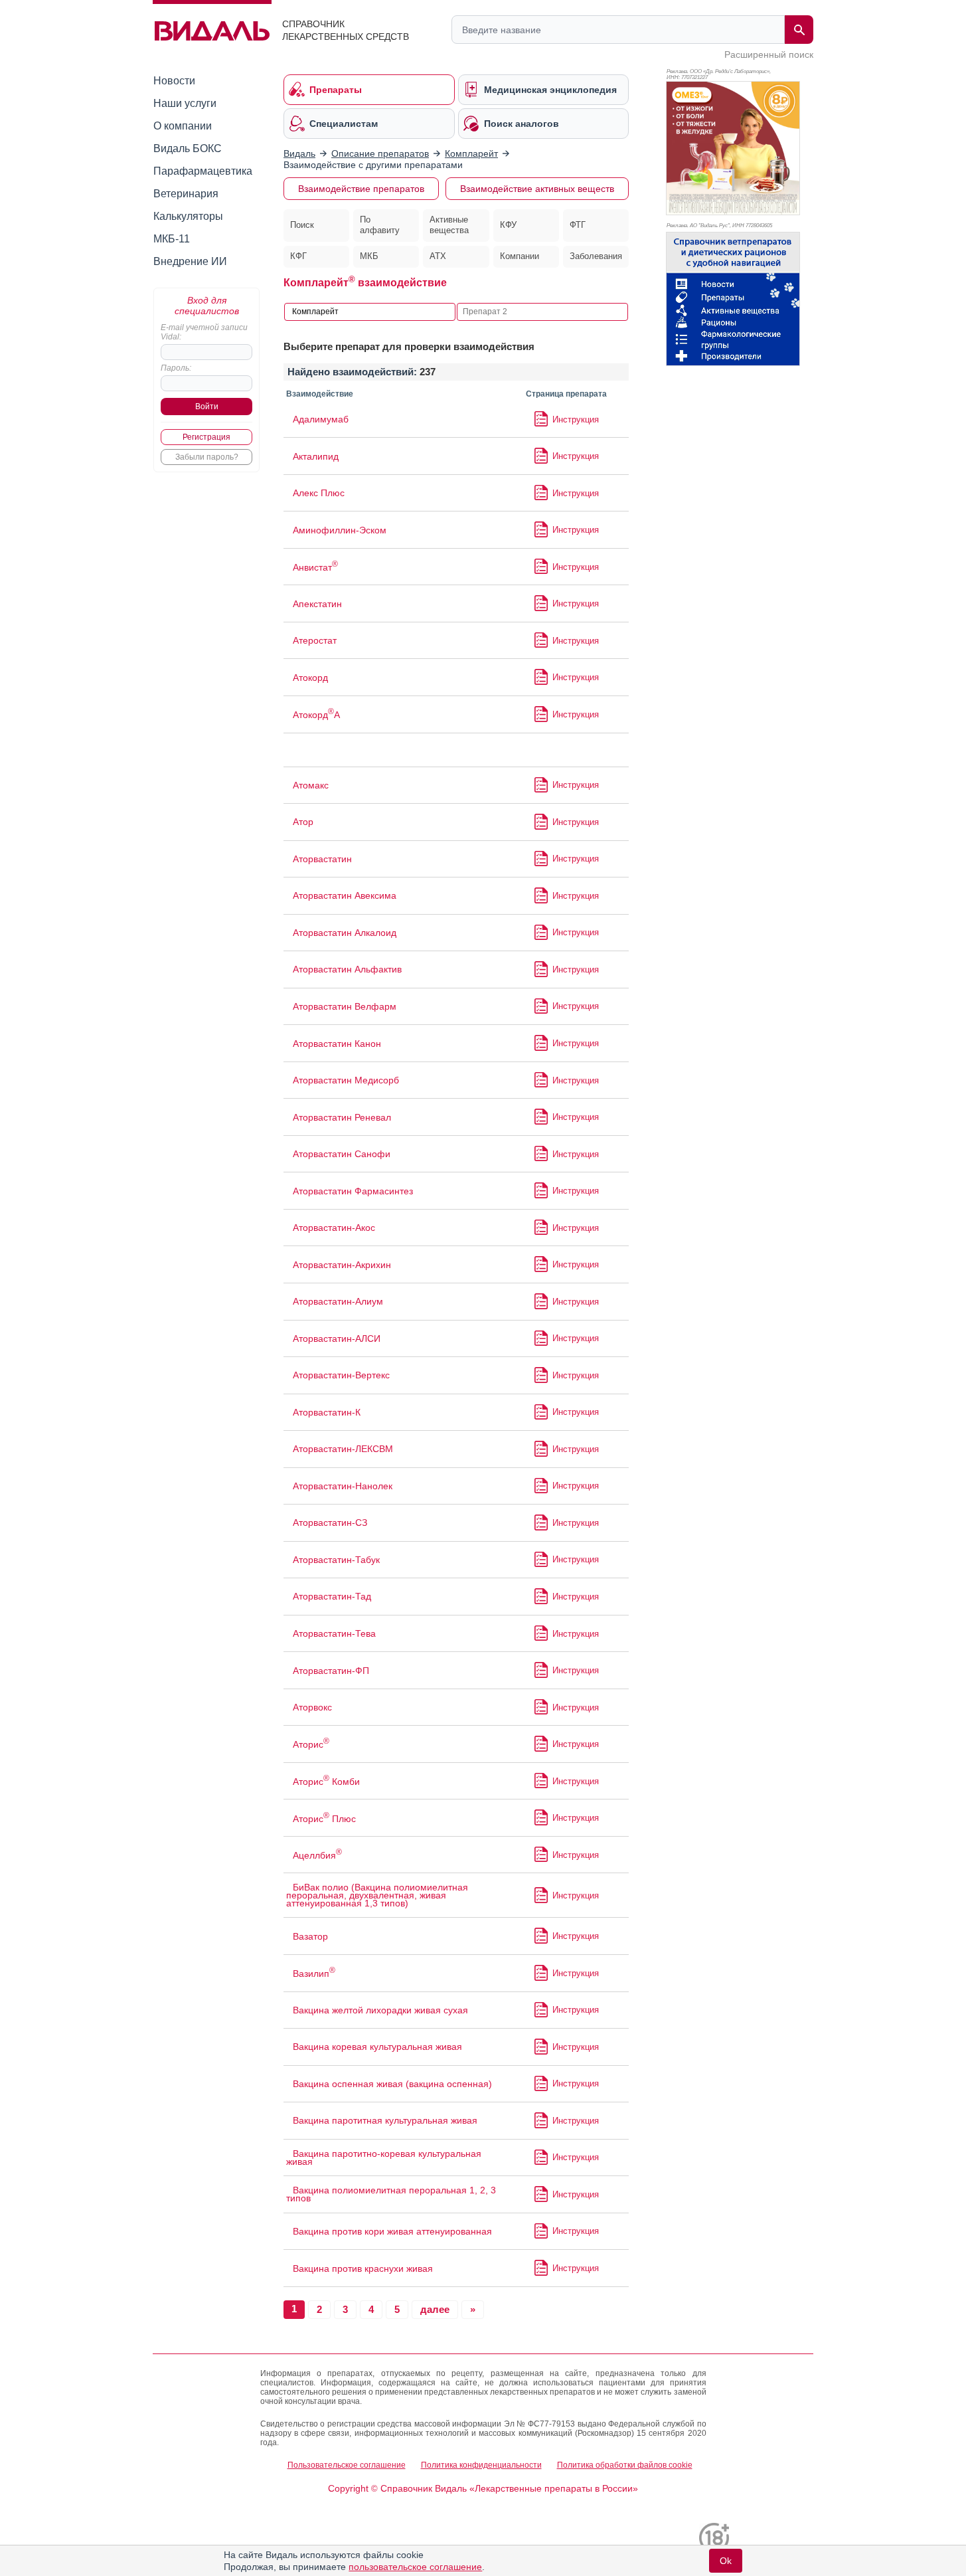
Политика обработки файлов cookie (625, 2465)
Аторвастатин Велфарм (345, 1006)
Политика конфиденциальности (481, 2465)
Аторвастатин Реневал (342, 1117)
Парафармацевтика (203, 171)
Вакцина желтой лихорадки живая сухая (380, 2010)
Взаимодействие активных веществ (537, 189)
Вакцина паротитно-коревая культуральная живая (384, 2158)
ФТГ (578, 225)
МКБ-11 (172, 239)
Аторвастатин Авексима (345, 895)
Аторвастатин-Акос (334, 1228)
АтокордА (316, 715)
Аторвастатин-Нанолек (343, 1486)
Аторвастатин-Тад (332, 1596)
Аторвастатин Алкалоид (345, 933)
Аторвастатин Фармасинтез (353, 1191)
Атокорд (310, 678)
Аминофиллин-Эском (340, 530)
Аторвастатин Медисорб (346, 1080)
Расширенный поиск (769, 54)
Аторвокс (312, 1707)
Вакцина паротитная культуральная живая (385, 2120)
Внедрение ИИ (190, 261)
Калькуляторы (188, 216)
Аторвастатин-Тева (334, 1633)
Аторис (311, 1744)
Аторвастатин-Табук (336, 1560)
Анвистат (315, 567)
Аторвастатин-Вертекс (341, 1375)
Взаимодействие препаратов (361, 189)
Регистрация (206, 437)
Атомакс (311, 785)
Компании (520, 256)
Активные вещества (449, 225)
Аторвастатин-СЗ (330, 1522)
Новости (174, 81)
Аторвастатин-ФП (331, 1671)
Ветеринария (186, 194)
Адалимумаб (321, 419)
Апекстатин (317, 604)
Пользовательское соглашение (347, 2465)
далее (435, 2309)
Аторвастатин (322, 859)
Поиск (302, 225)
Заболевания (596, 256)
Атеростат (315, 640)
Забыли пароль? (207, 457)
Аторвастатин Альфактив (347, 969)
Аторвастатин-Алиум (338, 1301)
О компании (183, 126)
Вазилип (314, 1974)
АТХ (438, 256)
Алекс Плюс (319, 493)
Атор (303, 822)
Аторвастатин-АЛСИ (337, 1338)
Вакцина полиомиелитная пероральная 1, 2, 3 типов (391, 2194)
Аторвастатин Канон (337, 1044)
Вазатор (310, 1936)
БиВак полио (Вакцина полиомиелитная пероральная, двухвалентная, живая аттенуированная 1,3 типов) (377, 1895)
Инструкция (576, 419)
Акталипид (316, 456)
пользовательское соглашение (415, 2567)
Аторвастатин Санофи (342, 1154)
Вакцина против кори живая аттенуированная (392, 2231)
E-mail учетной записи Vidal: (204, 332)
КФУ (508, 225)
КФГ (298, 256)
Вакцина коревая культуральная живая (377, 2047)
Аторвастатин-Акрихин (342, 1265)
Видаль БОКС (188, 148)
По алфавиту (380, 225)
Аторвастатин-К (327, 1412)
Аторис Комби (326, 1782)
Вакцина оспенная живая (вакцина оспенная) (392, 2084)
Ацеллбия (317, 1855)
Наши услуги (185, 103)
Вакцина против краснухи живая (363, 2268)
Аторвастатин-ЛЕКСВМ (343, 1449)
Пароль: (176, 368)
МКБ (369, 256)
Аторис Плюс (324, 1819)
